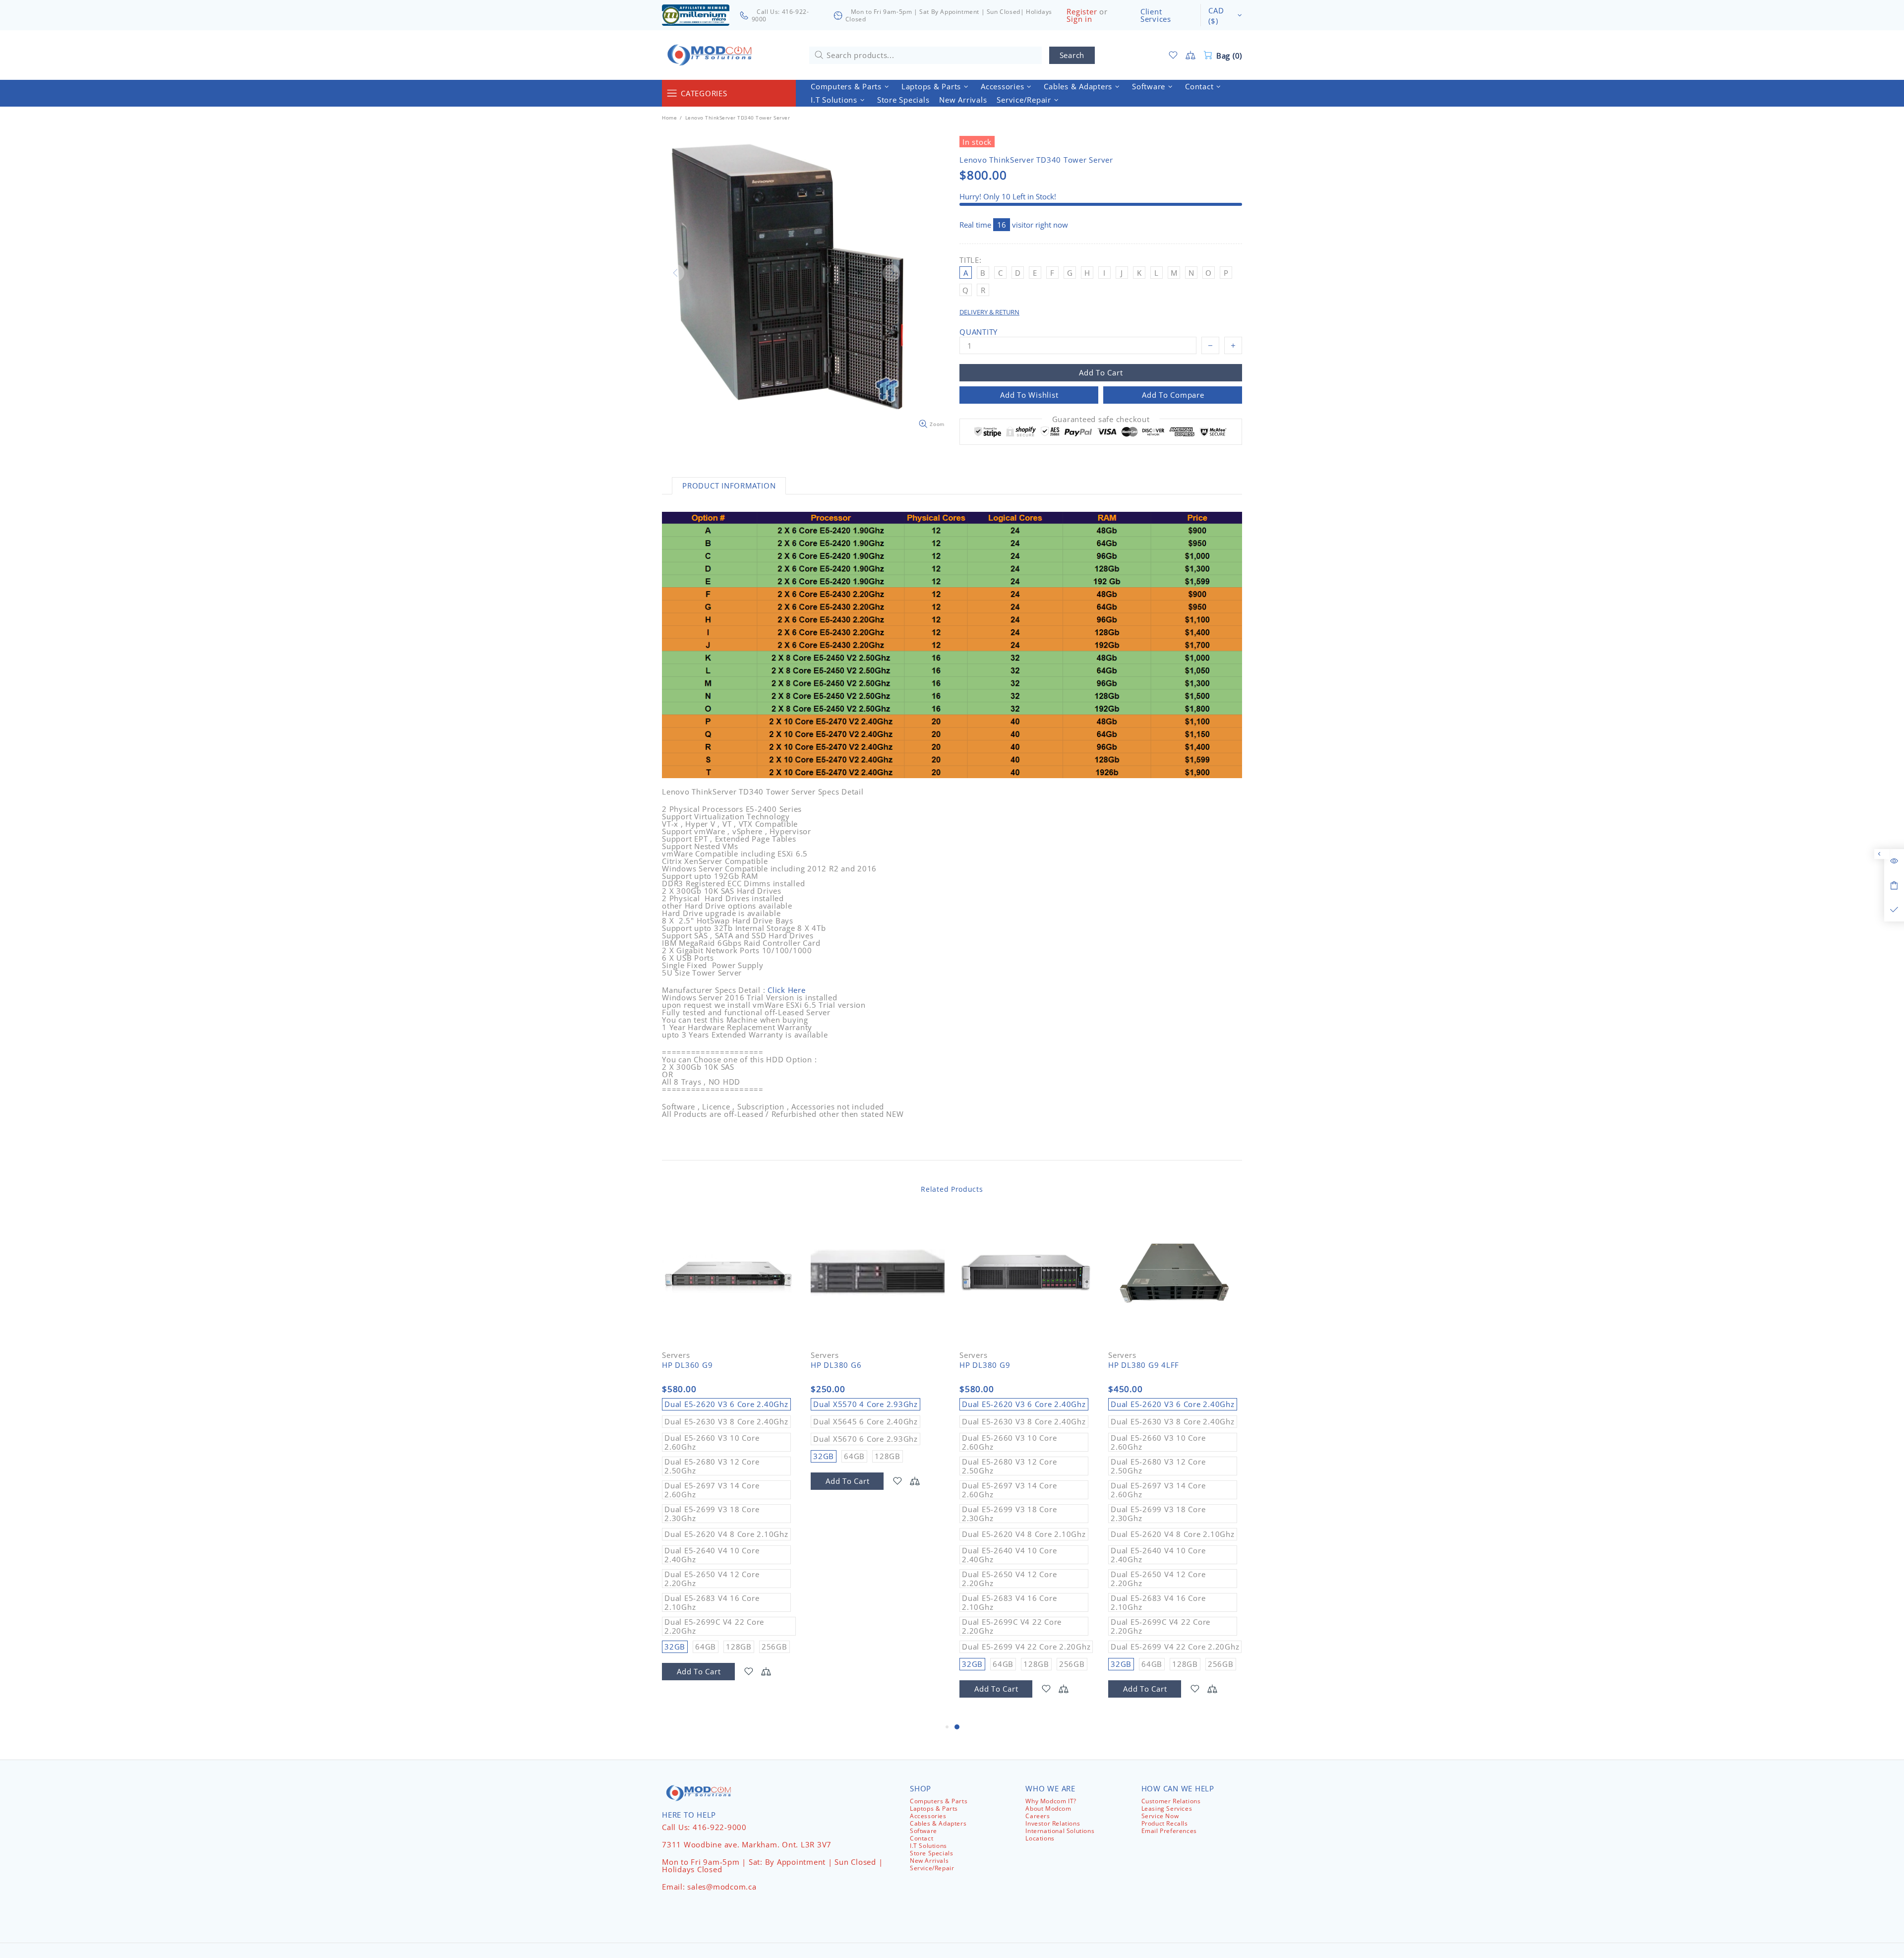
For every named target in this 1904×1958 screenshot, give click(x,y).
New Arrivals (929, 1861)
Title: (971, 260)
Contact (922, 1838)
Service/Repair (932, 1868)
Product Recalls (1165, 1823)
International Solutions (1060, 1831)
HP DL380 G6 (836, 1365)
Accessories (928, 1816)
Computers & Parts (939, 1801)
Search (1072, 55)
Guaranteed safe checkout (1101, 419)
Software (923, 1831)
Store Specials (931, 1853)
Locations (1040, 1838)
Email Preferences (1169, 1831)
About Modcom (1048, 1808)
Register (1082, 12)
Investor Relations (1053, 1823)
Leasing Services (1167, 1808)
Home (669, 118)
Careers (1038, 1816)
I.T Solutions (928, 1846)
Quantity (979, 332)
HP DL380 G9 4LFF (1144, 1365)
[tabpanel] (1026, 1466)
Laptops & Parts (934, 1808)
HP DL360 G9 (687, 1365)
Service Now (1160, 1816)
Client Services (1156, 15)
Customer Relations (1171, 1801)
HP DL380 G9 (985, 1365)
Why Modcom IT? (1051, 1801)
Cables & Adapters (938, 1823)
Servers (676, 1355)
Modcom (712, 55)
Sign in (1079, 19)
